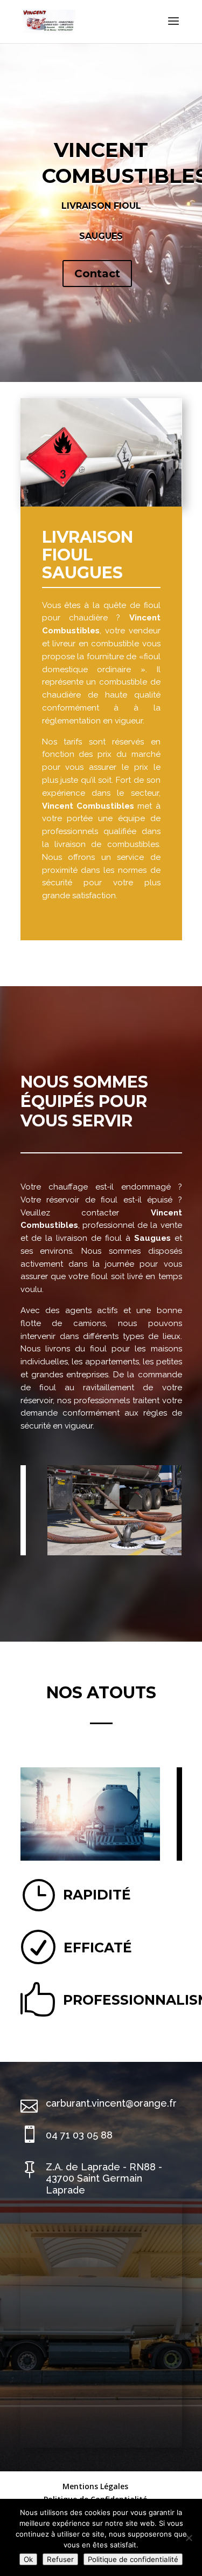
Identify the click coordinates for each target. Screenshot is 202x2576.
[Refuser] (189, 2538)
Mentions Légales (95, 2486)
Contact (97, 274)
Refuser (60, 2559)
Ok (28, 2559)
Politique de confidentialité (133, 2559)
